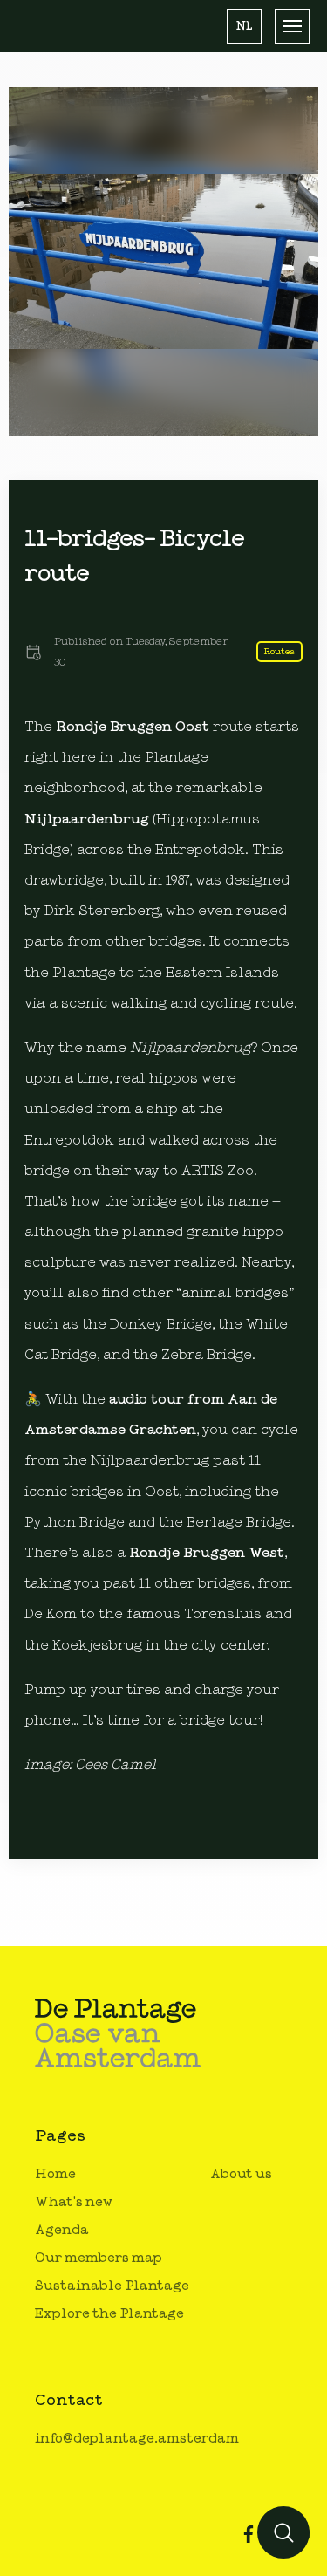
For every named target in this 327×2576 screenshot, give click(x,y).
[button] (244, 26)
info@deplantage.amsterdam (137, 2439)
